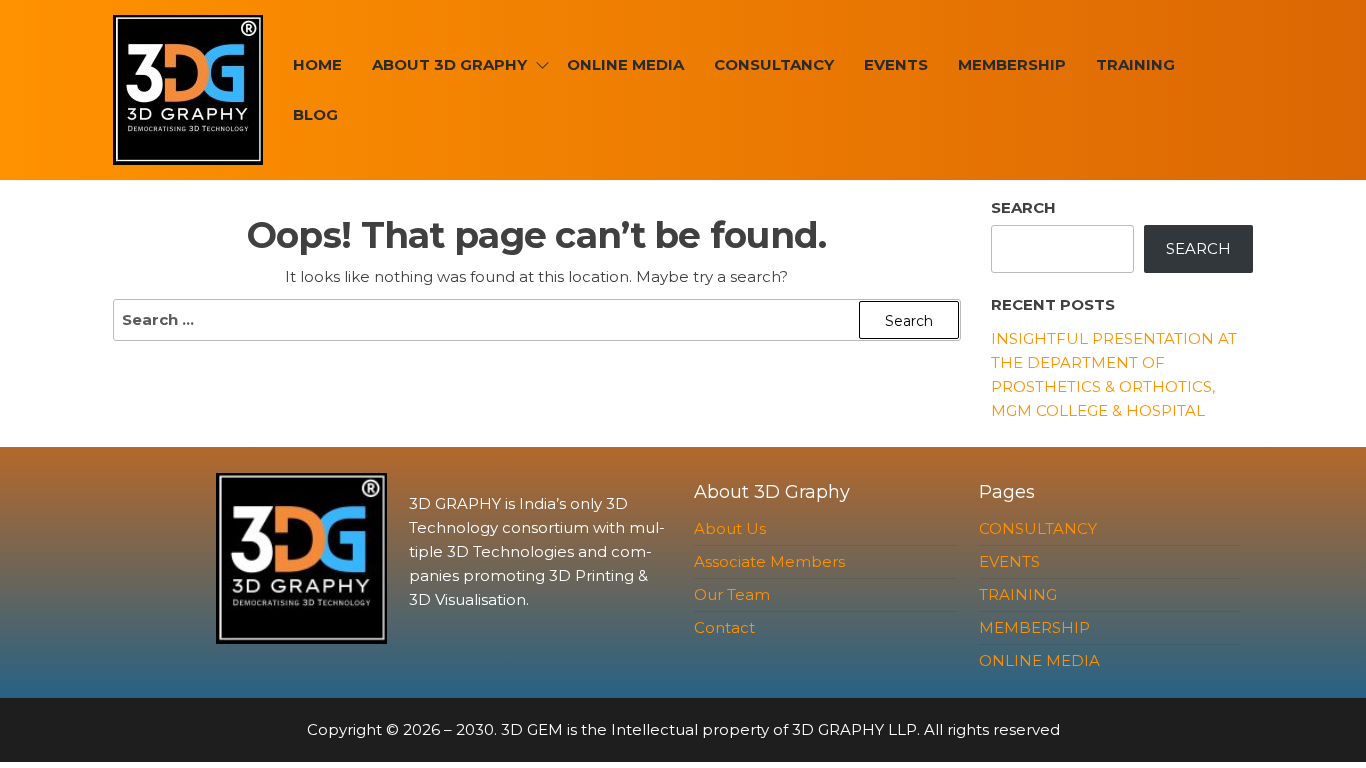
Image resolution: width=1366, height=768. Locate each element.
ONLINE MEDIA (1039, 660)
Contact (724, 627)
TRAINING (1135, 64)
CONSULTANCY (774, 64)
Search (1023, 207)
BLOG (315, 114)
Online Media (625, 64)
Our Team (732, 594)
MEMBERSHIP (1012, 64)
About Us (730, 528)
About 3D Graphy (449, 64)
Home (317, 64)
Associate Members (769, 561)
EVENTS (896, 64)
